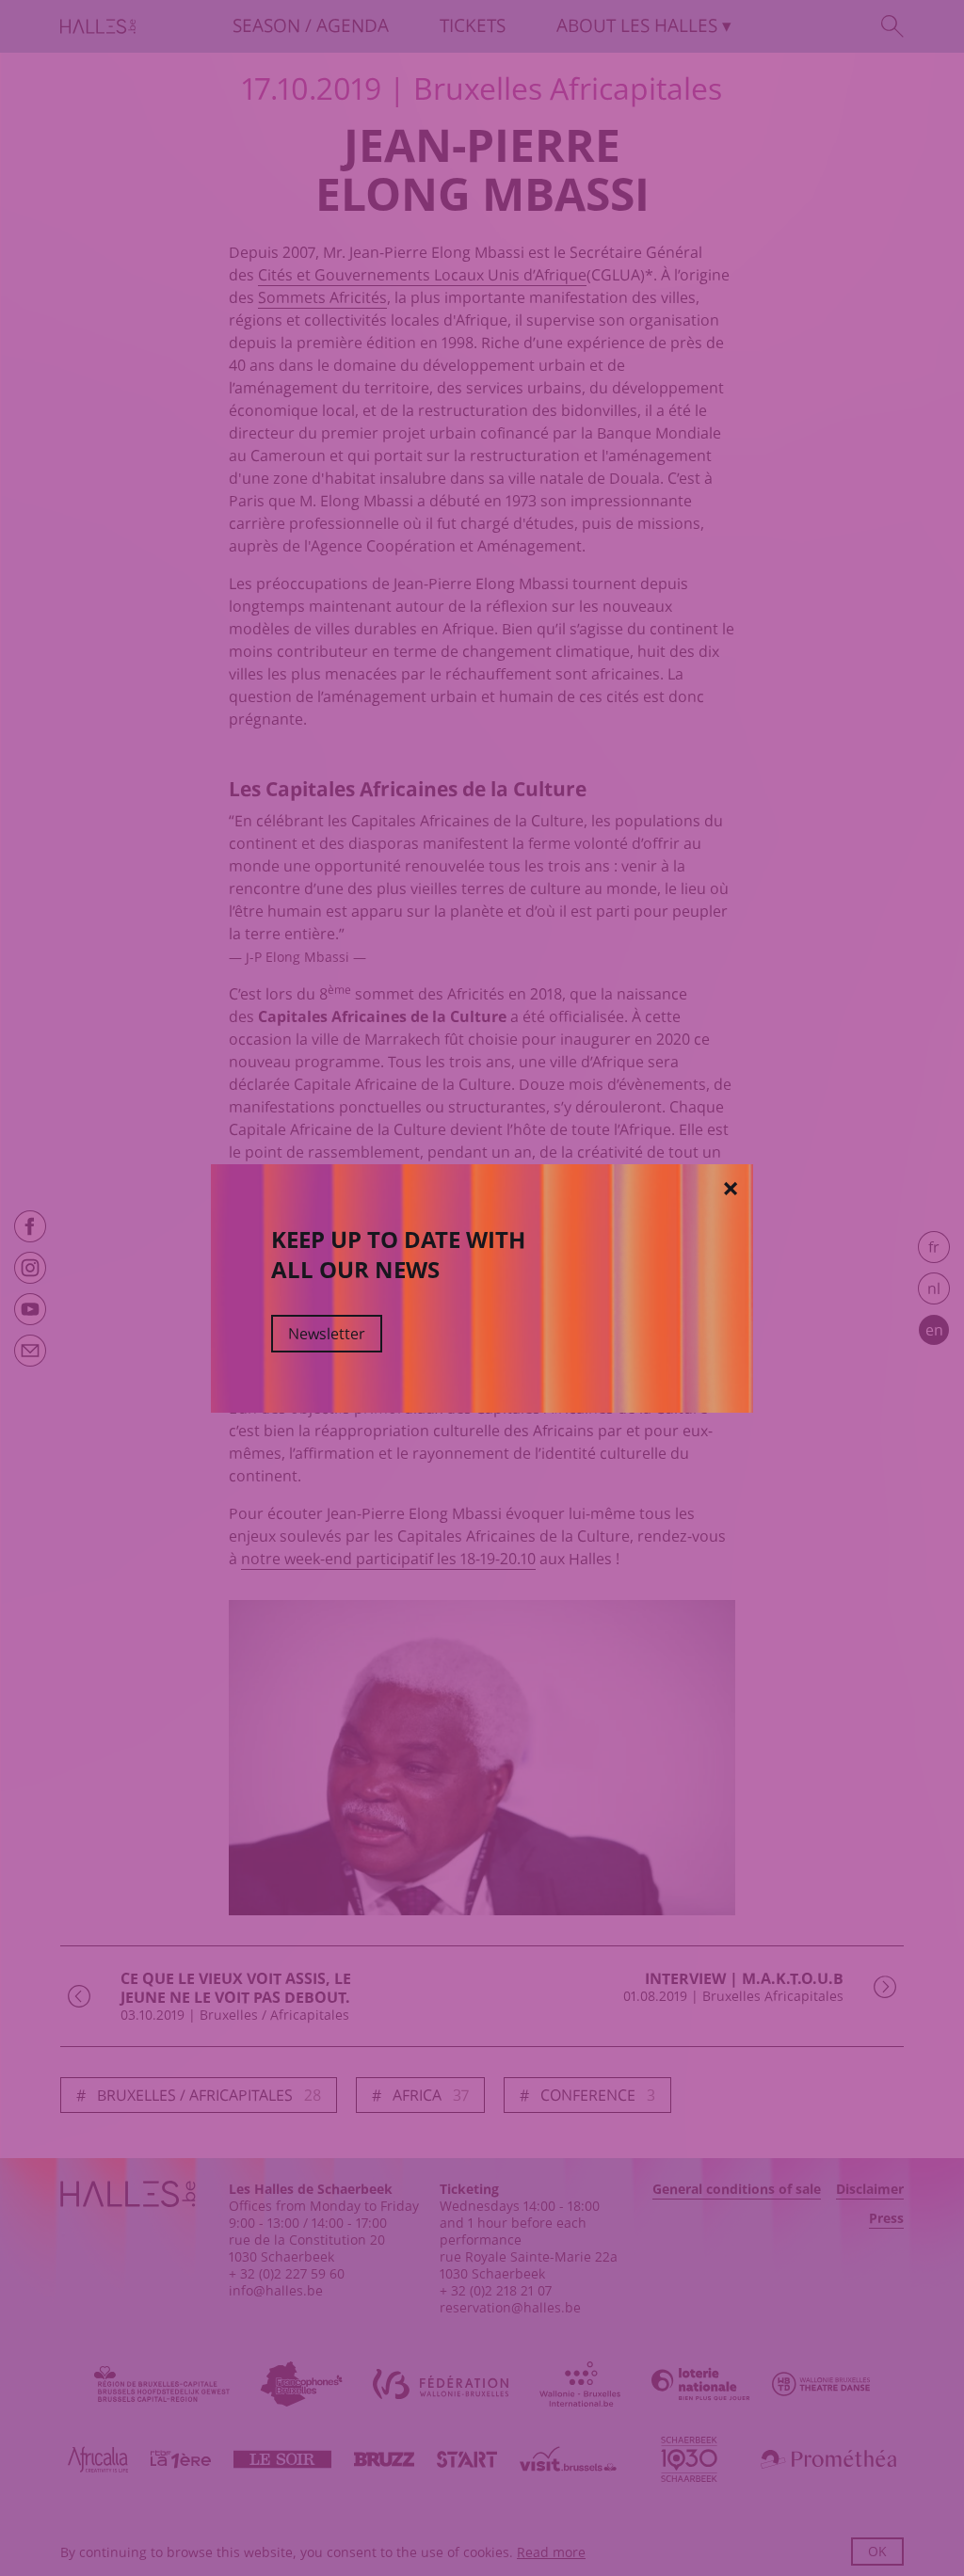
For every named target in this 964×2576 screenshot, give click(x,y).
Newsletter (327, 1334)
